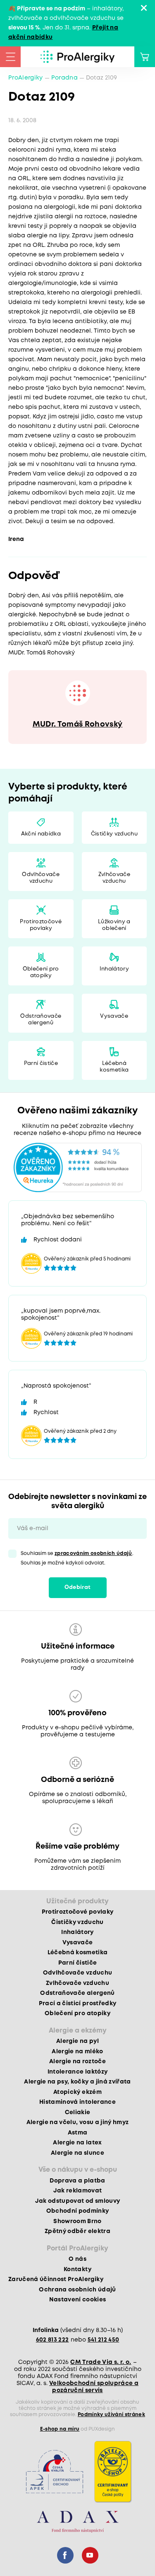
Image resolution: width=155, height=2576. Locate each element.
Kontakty (77, 2269)
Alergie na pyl (77, 2041)
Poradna (64, 78)
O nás (77, 2259)
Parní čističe (41, 1063)
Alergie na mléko (77, 2052)
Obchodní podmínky (78, 2211)
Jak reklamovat (78, 2191)
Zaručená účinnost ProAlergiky (56, 2279)
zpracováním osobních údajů (93, 1554)
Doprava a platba (77, 2181)
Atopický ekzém (77, 2092)
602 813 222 (52, 2340)
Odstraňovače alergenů (41, 1020)
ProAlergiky (26, 78)
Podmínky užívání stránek (111, 2415)
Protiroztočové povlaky (41, 925)
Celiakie (78, 2112)
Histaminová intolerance (77, 2102)
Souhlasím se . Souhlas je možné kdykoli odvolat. (77, 1558)
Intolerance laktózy (77, 2072)
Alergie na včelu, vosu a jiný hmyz (78, 2122)
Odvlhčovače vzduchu (41, 878)
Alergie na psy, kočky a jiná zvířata (77, 2082)
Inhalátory (114, 969)
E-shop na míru (60, 2429)
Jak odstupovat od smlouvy (78, 2201)
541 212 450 (104, 2340)
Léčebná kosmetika (114, 1067)
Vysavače (114, 1016)
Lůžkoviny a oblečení (114, 925)
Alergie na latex (77, 2143)
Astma (78, 2133)
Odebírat (78, 1587)
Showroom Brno (77, 2221)
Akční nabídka (41, 834)
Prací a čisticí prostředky (78, 2004)
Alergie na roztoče (77, 2062)
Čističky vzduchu (114, 834)
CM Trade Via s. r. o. (101, 2362)
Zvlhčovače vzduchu (114, 878)
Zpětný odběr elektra (77, 2231)
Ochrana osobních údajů (77, 2290)
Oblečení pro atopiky (41, 972)
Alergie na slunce (77, 2153)
